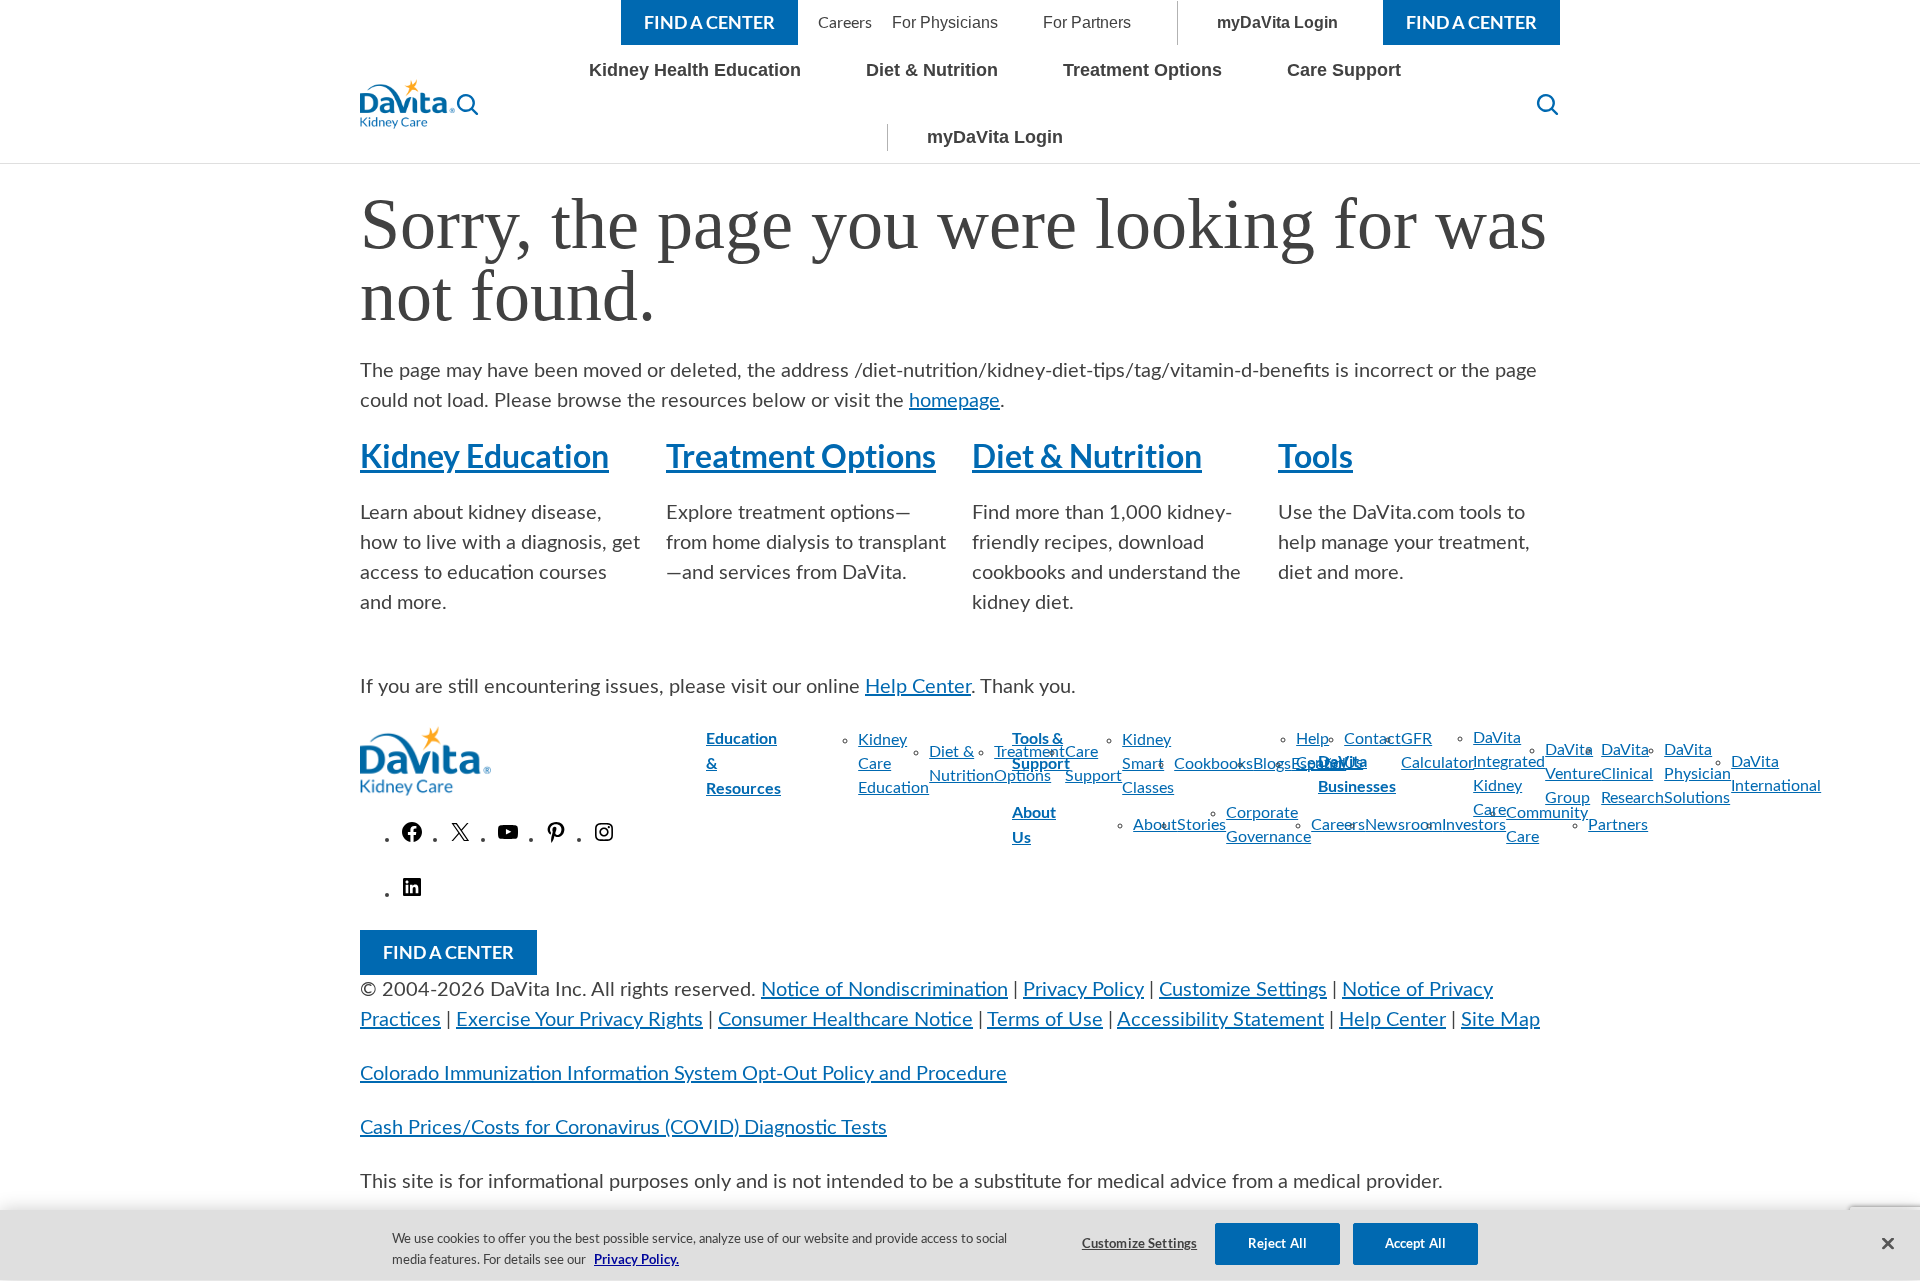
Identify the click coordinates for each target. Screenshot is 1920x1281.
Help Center (918, 687)
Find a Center (709, 22)
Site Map (1500, 1020)
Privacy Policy (1083, 990)
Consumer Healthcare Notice (845, 1020)
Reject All (1277, 1243)
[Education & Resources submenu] (799, 764)
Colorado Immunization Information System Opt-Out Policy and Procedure (683, 1074)
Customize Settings (1243, 990)
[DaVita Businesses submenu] (1414, 774)
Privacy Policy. (636, 1259)
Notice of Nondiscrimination (884, 990)
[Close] (1888, 1243)
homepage (954, 401)
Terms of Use (1045, 1020)
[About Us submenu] (1074, 825)
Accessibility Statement (1220, 1020)
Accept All (1415, 1243)
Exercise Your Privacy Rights (579, 1020)
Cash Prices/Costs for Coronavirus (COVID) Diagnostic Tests (623, 1128)
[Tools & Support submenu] (1163, 751)
